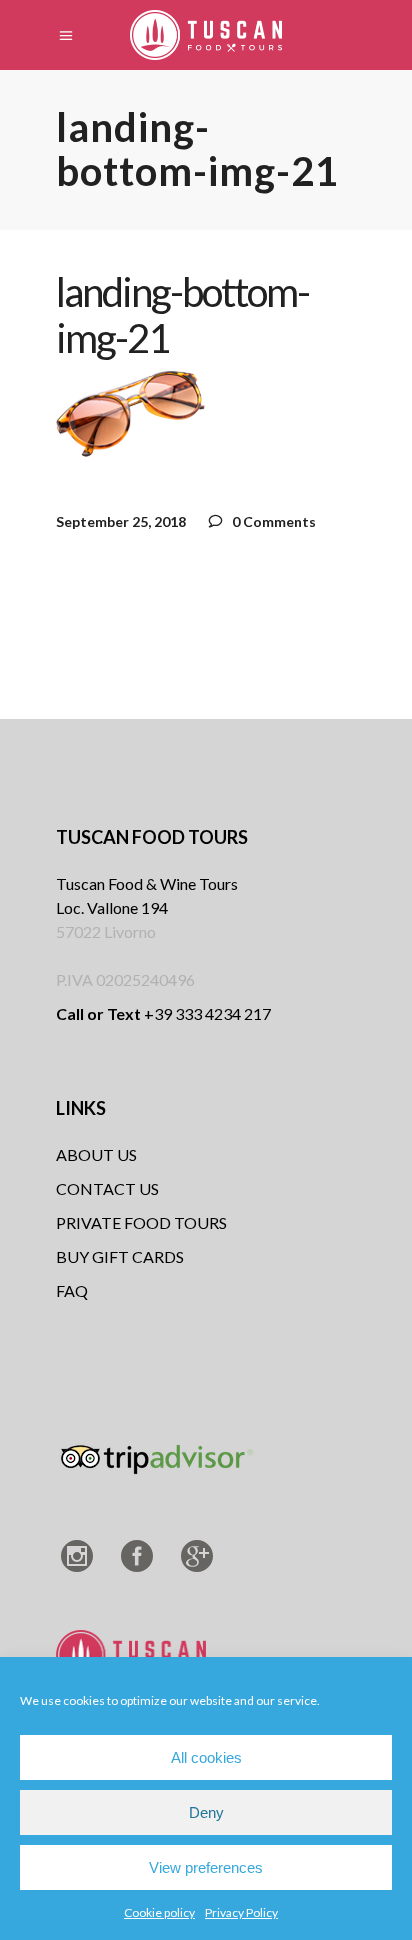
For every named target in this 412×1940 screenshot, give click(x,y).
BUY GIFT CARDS (120, 1256)
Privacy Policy (241, 1912)
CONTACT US (107, 1188)
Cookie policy (159, 1912)
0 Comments (272, 521)
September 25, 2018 (121, 521)
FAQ (72, 1290)
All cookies (206, 1757)
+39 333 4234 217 (163, 1013)
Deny (206, 1812)
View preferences (206, 1867)
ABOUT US (96, 1154)
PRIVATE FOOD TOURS (141, 1222)
